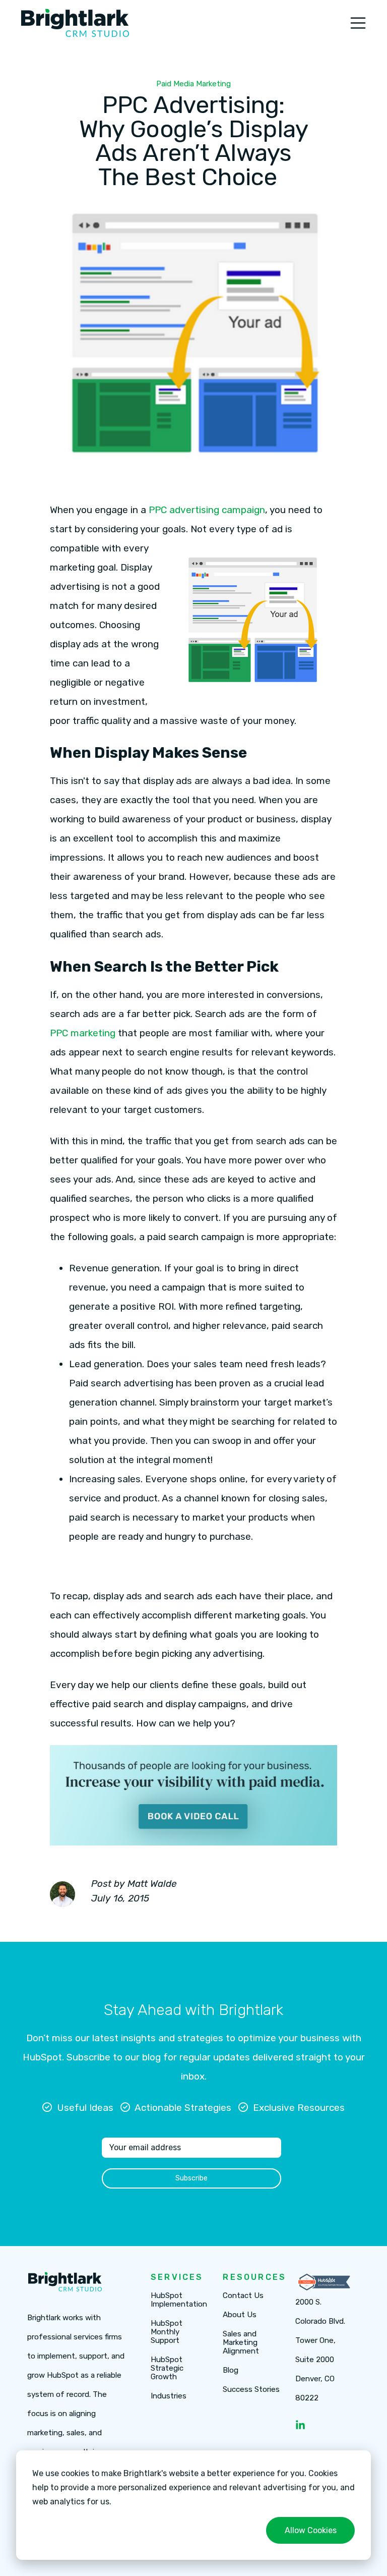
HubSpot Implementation (179, 2300)
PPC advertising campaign (207, 510)
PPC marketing (83, 1033)
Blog (231, 2370)
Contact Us (243, 2296)
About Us (240, 2315)
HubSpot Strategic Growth (167, 2368)
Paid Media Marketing (193, 84)
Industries (169, 2396)
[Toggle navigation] (358, 23)
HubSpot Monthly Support (167, 2332)
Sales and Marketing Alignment (241, 2343)
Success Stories (251, 2390)
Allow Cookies (311, 2530)
